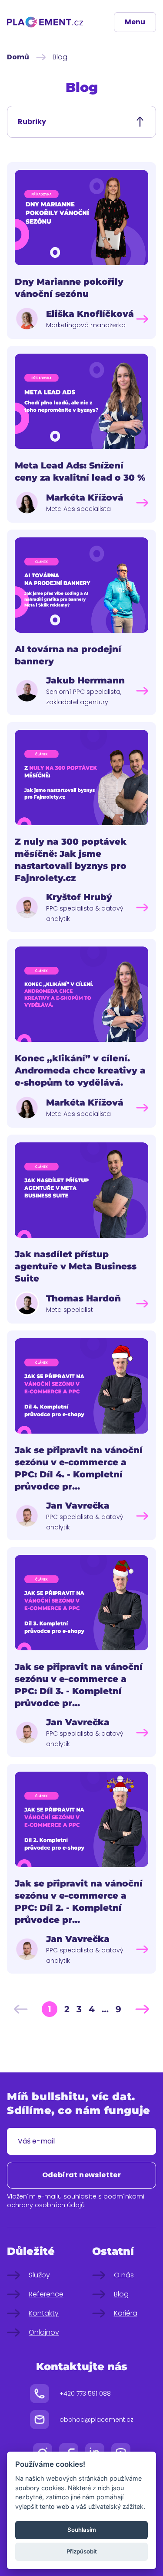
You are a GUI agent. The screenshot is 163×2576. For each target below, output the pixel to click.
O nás (124, 2275)
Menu (135, 22)
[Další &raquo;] (142, 2009)
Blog (121, 2294)
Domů (18, 57)
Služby (39, 2275)
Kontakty (44, 2313)
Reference (46, 2294)
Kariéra (126, 2313)
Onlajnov (44, 2332)
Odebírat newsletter (82, 2175)
